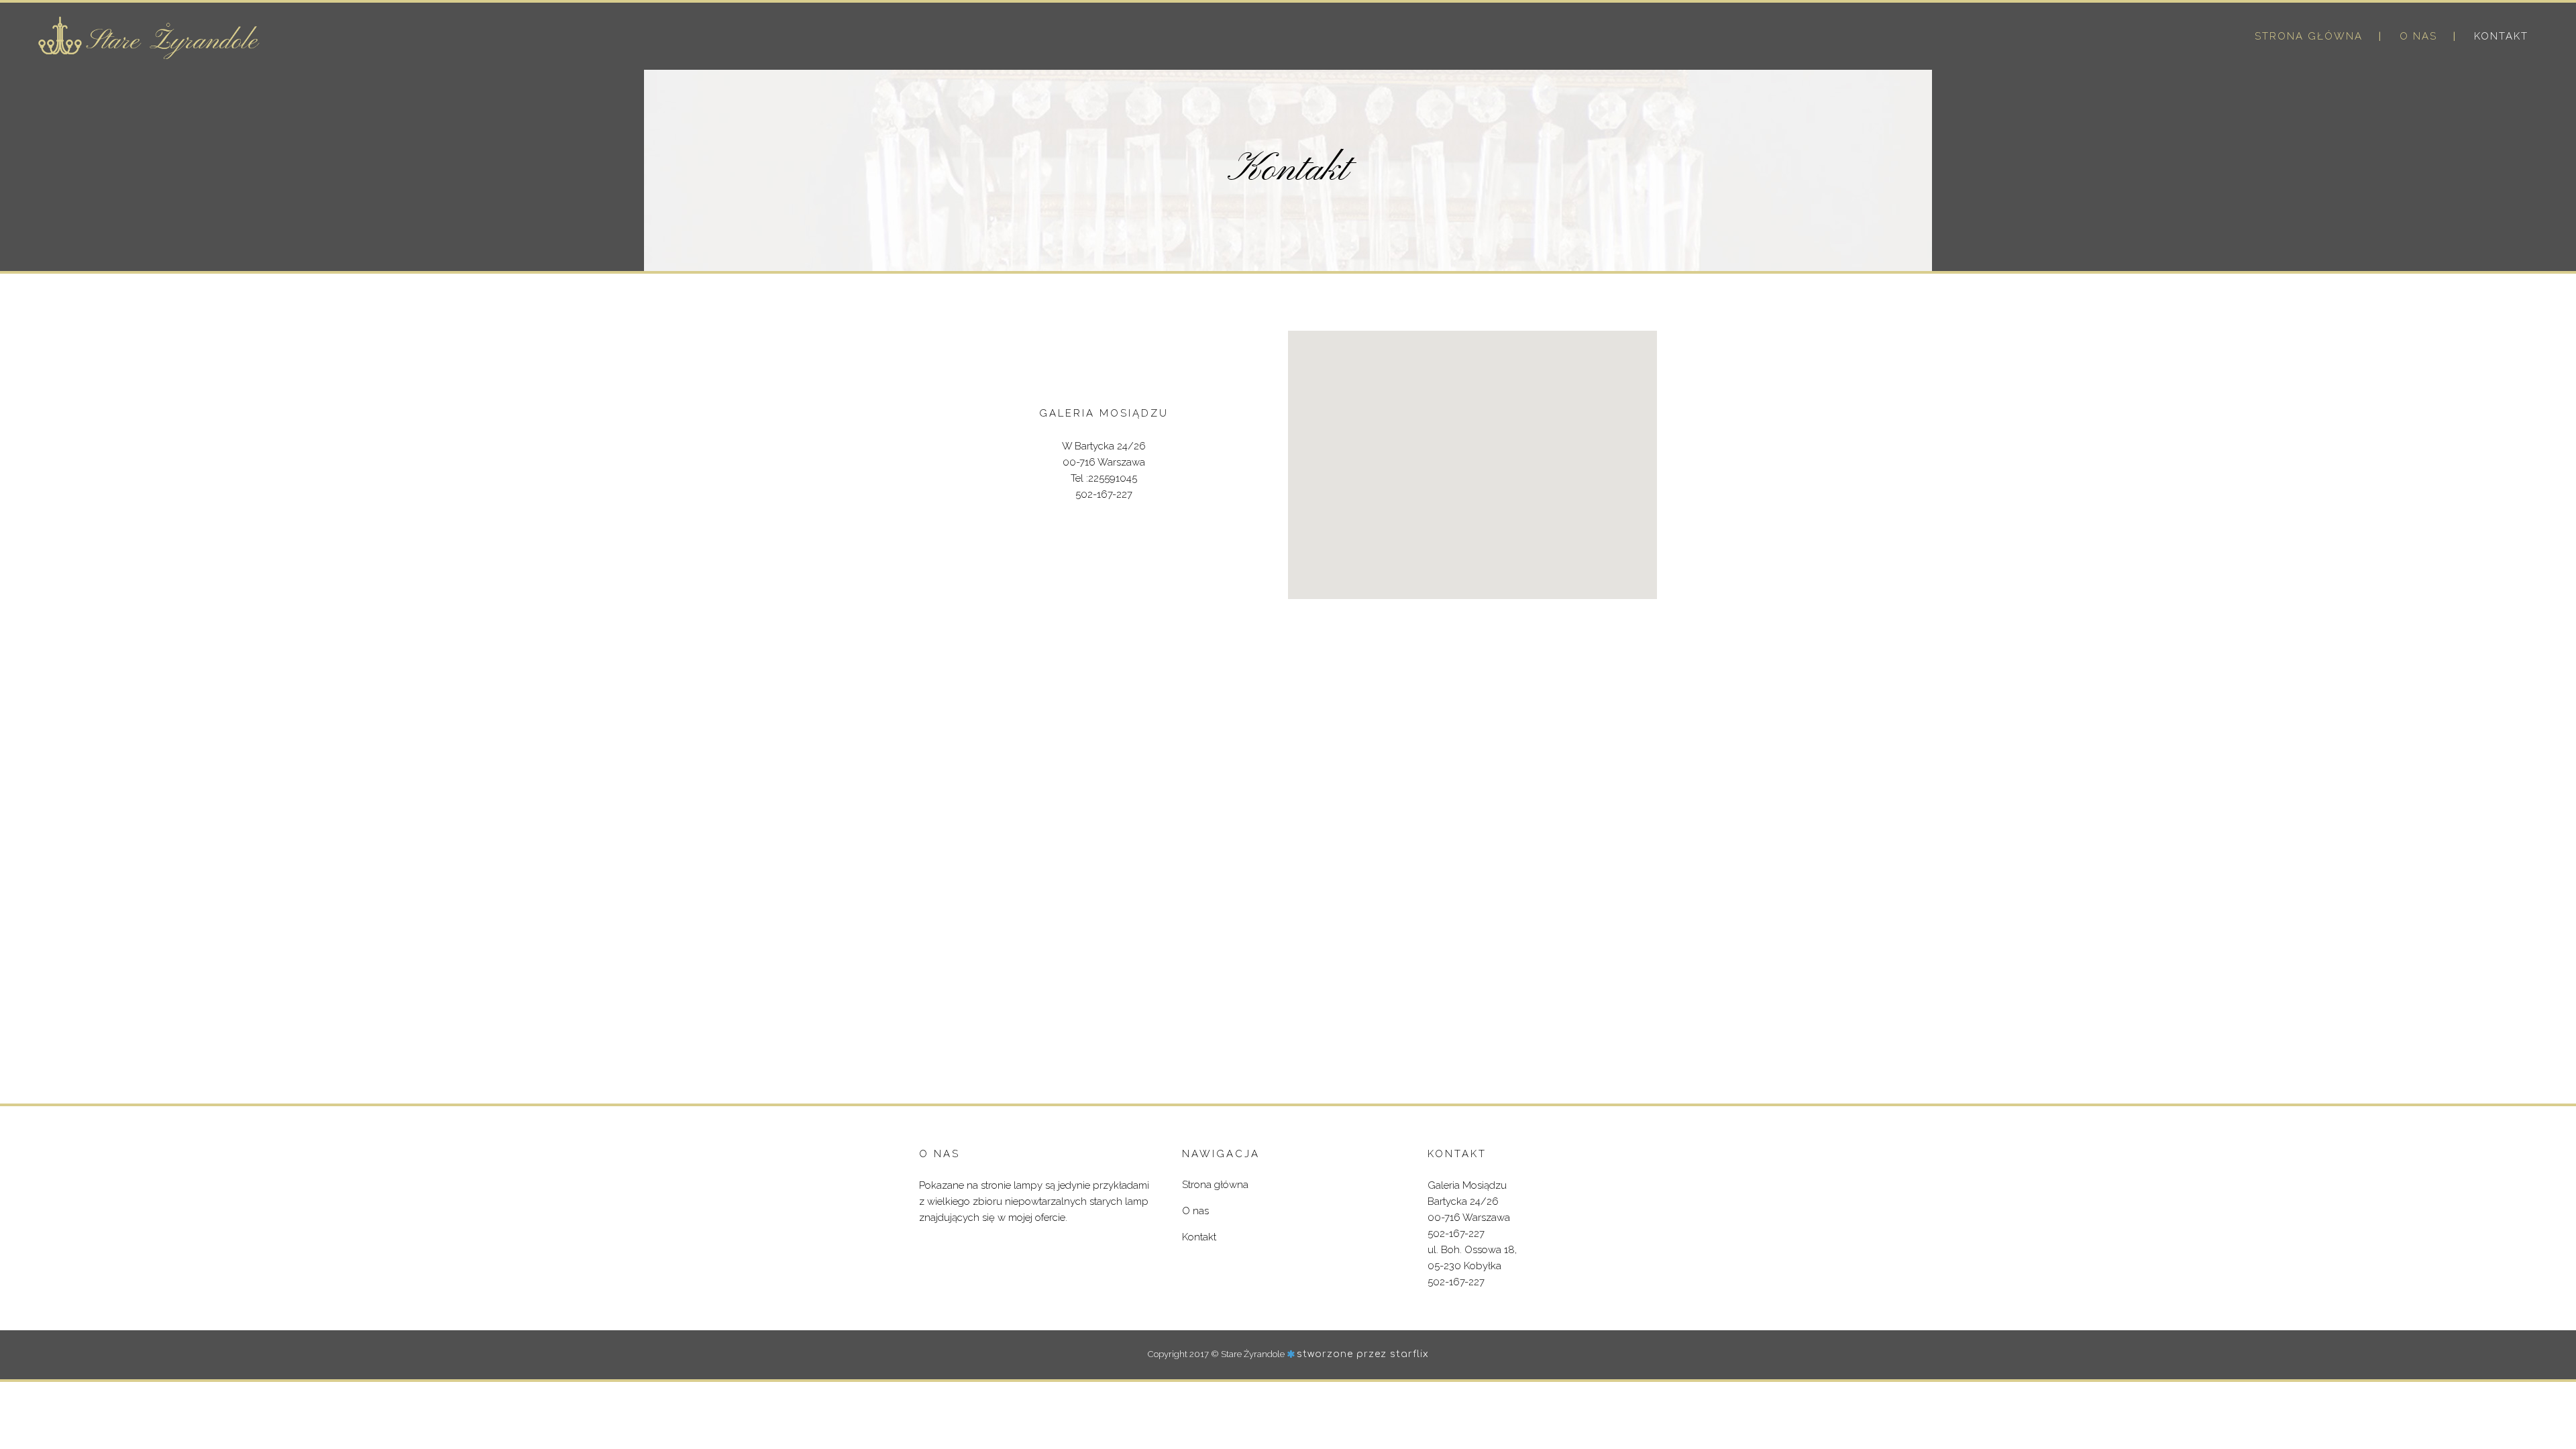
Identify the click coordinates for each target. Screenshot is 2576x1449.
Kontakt (1199, 1237)
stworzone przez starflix (1363, 1354)
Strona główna (1215, 1185)
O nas (1195, 1211)
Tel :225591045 (1104, 478)
